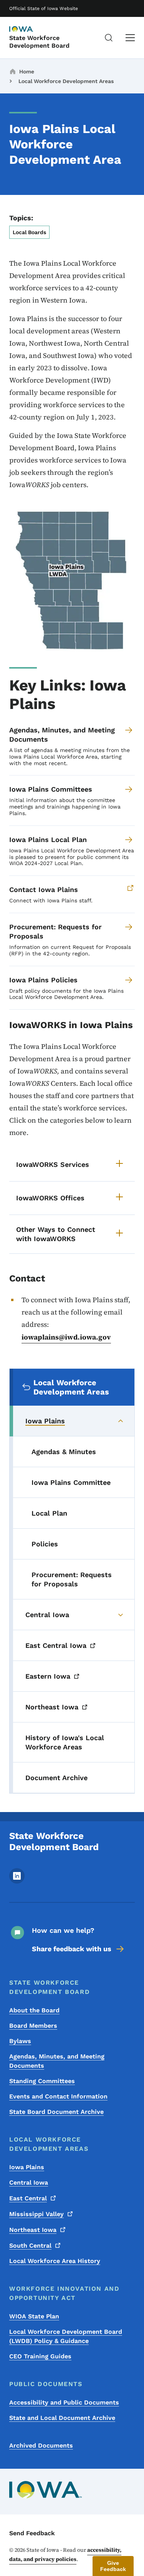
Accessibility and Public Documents (64, 2402)
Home (27, 72)
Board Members (33, 2026)
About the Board (34, 2010)
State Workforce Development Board (39, 42)
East (28, 2198)
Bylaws (20, 2041)
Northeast (33, 2230)
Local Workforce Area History (55, 2261)
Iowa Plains (27, 2167)
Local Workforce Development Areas (66, 81)
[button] (113, 2566)
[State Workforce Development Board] (28, 30)
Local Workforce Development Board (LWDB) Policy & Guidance (66, 2336)
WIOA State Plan (34, 2316)
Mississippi (36, 2214)
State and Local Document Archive (62, 2418)
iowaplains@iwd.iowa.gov (66, 1337)
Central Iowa (29, 2182)
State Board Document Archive (56, 2112)
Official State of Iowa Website (44, 8)
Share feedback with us (72, 1949)
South (30, 2246)
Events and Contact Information (58, 2096)
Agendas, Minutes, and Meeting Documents (57, 2061)
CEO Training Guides (40, 2356)
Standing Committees (42, 2081)
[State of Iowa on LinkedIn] (17, 1881)
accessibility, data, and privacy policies (65, 2554)
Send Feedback (32, 2533)
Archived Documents (41, 2445)
